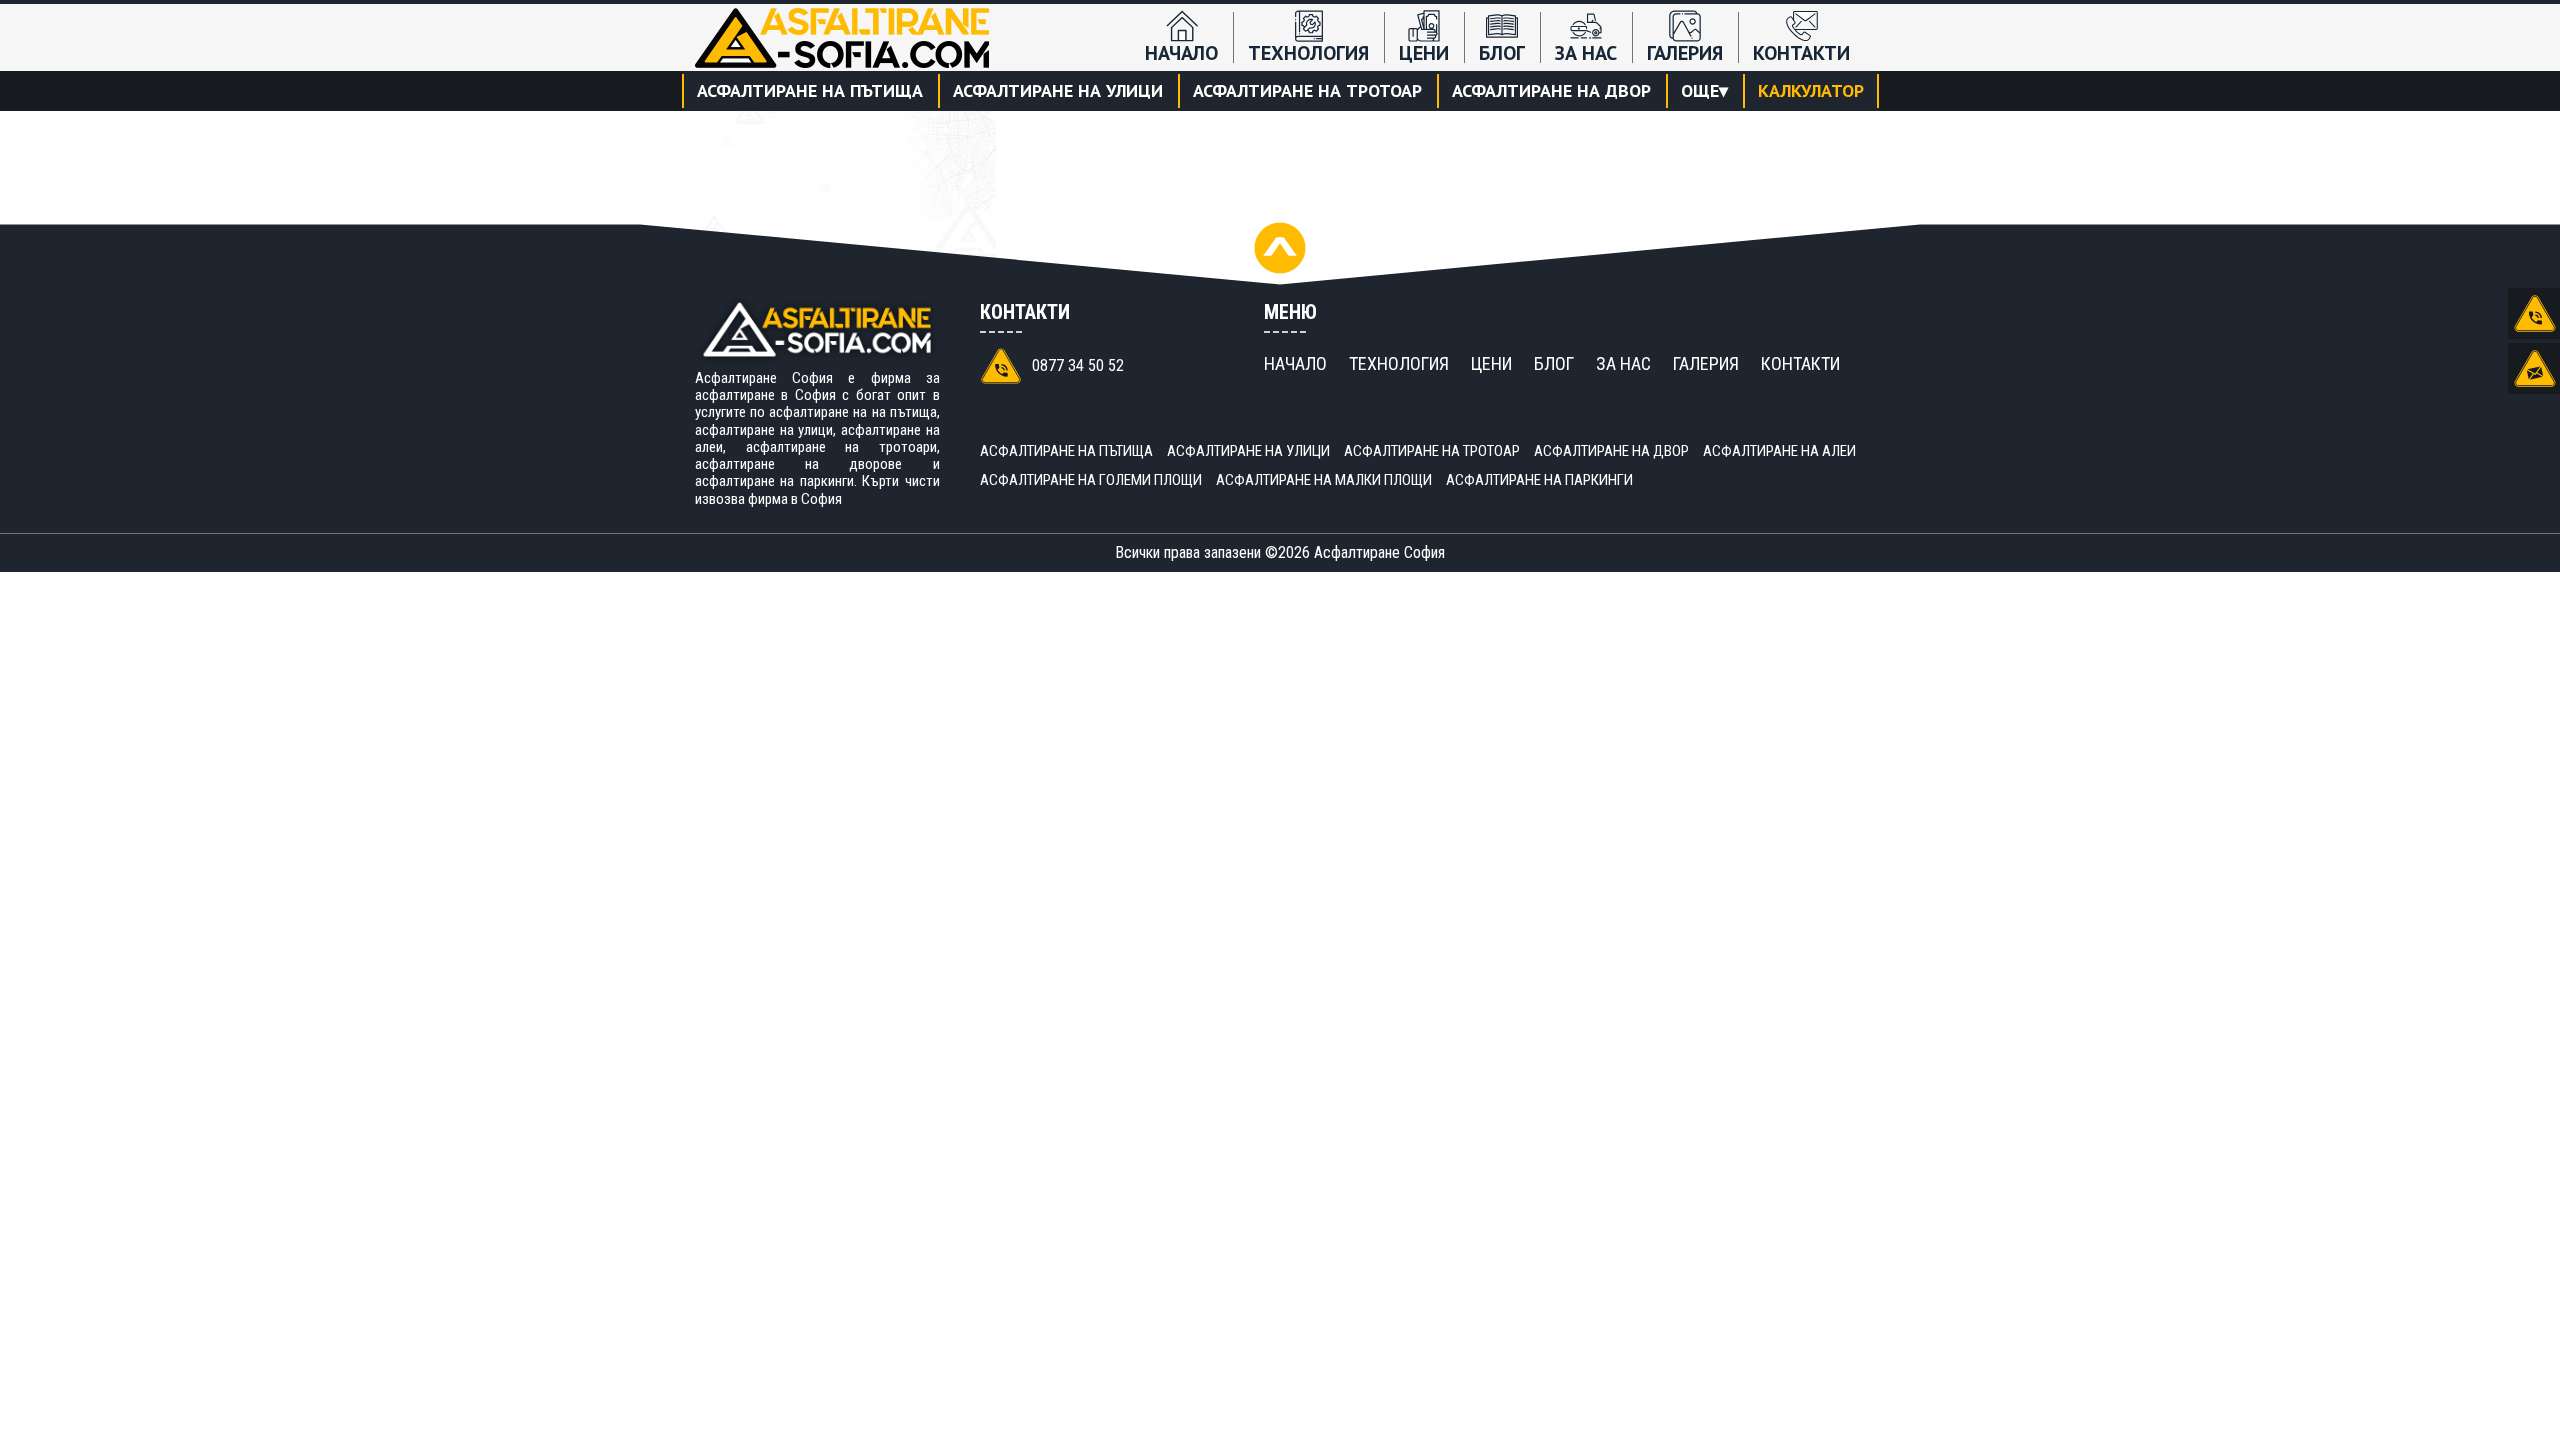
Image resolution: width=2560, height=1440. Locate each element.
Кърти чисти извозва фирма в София (817, 489)
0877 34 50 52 (1078, 365)
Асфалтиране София (1379, 552)
